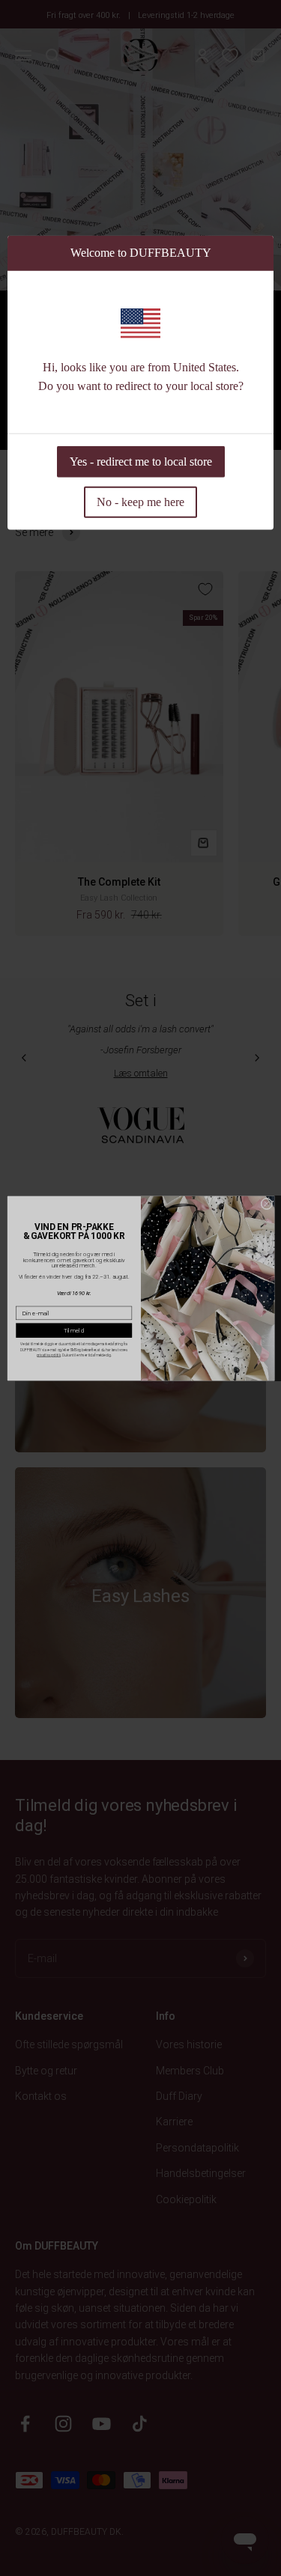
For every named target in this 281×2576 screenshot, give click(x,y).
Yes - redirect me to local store (141, 461)
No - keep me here (140, 501)
